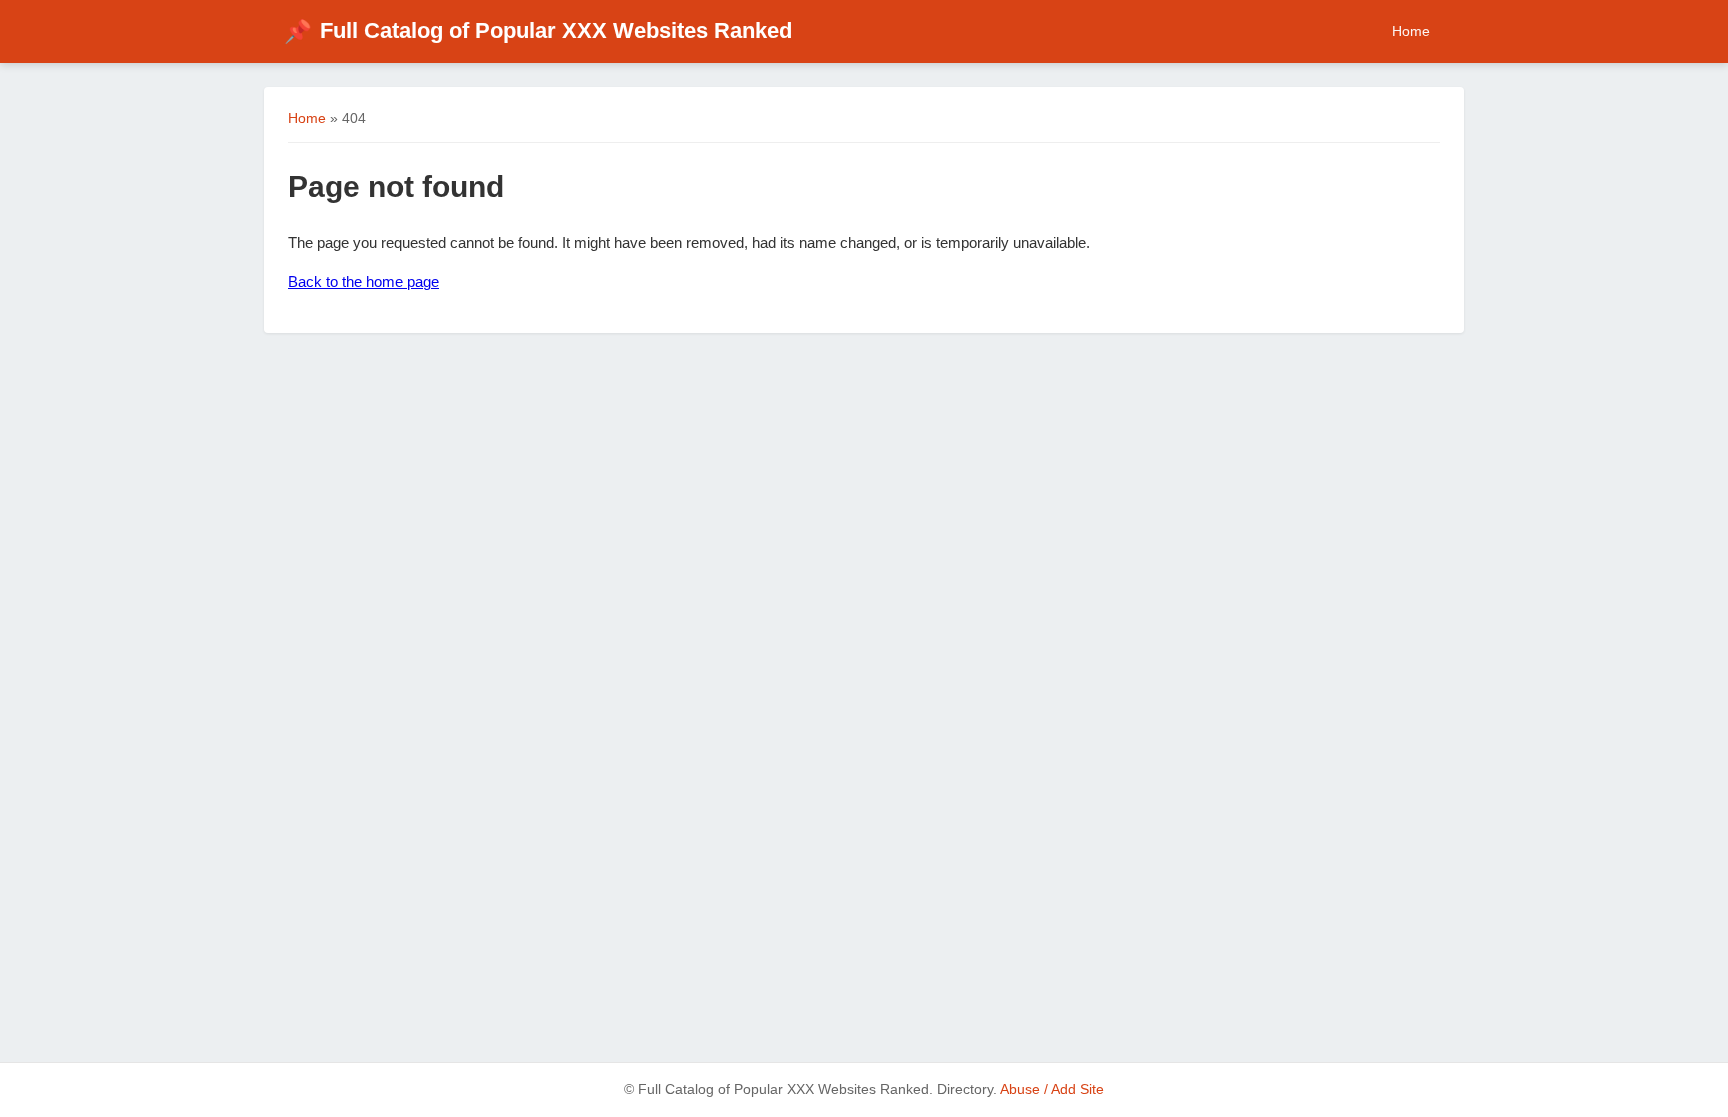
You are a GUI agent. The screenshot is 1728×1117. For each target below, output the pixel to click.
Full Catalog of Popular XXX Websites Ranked (538, 30)
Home (1411, 31)
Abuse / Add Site (1052, 1089)
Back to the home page (363, 281)
